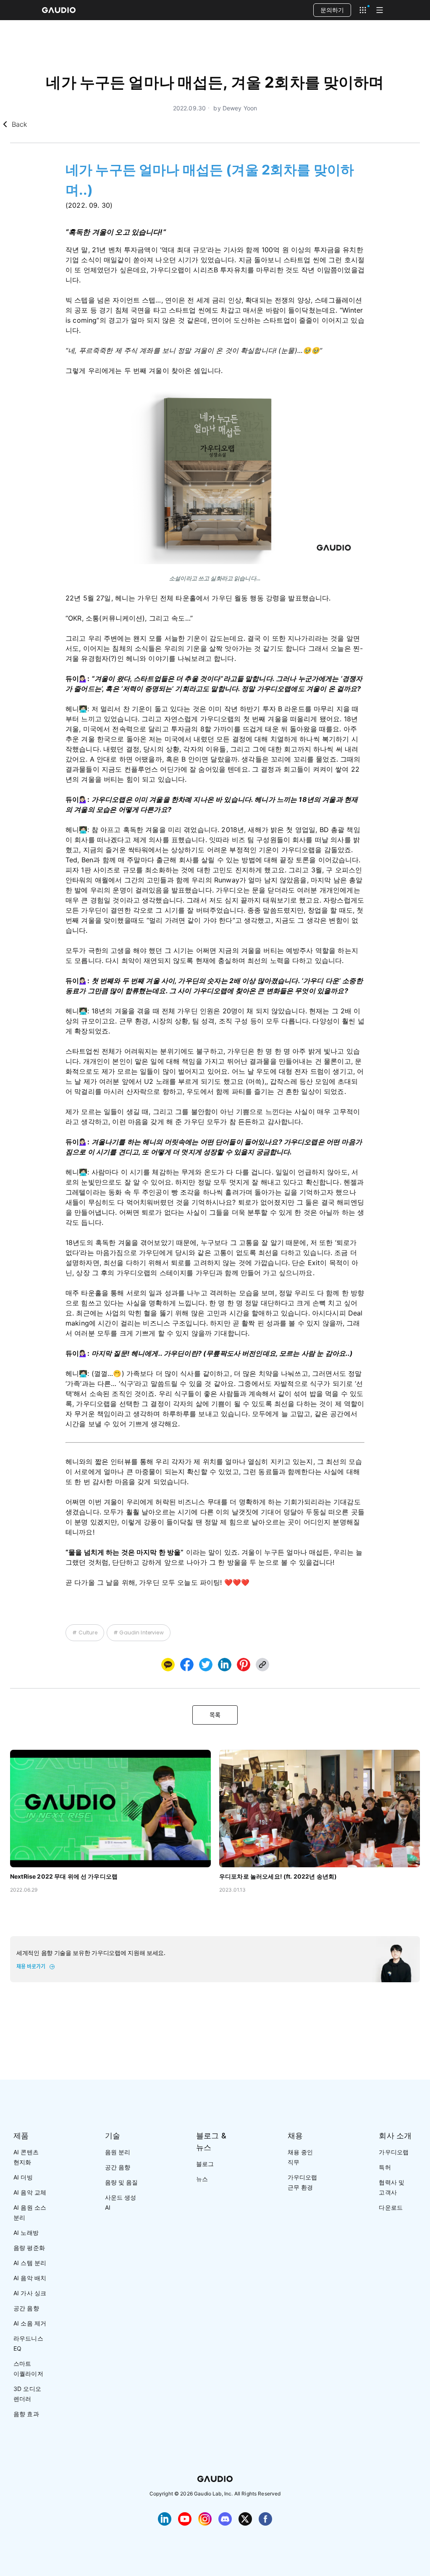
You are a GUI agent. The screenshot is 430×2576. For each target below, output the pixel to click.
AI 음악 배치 (30, 2278)
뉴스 (202, 2179)
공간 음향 (26, 2308)
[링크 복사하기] (225, 1665)
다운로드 (391, 2207)
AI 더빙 (23, 2177)
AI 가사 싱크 (30, 2293)
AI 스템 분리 (30, 2263)
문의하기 (332, 10)
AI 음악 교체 (30, 2192)
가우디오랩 (394, 2152)
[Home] (59, 10)
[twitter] (206, 1665)
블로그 (205, 2164)
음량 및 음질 (122, 2182)
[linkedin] (225, 1665)
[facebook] (187, 1665)
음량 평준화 (29, 2248)
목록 (215, 1715)
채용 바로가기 (31, 1967)
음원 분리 (118, 2152)
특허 (385, 2167)
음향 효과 (26, 2414)
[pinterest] (244, 1665)
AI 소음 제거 (30, 2323)
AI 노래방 (26, 2233)
